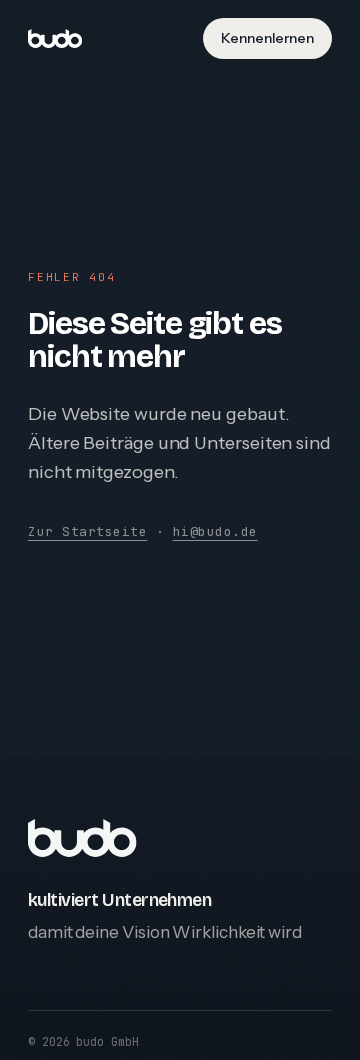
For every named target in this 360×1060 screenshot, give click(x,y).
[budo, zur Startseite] (55, 38)
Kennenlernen (267, 38)
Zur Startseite (87, 531)
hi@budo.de (215, 531)
